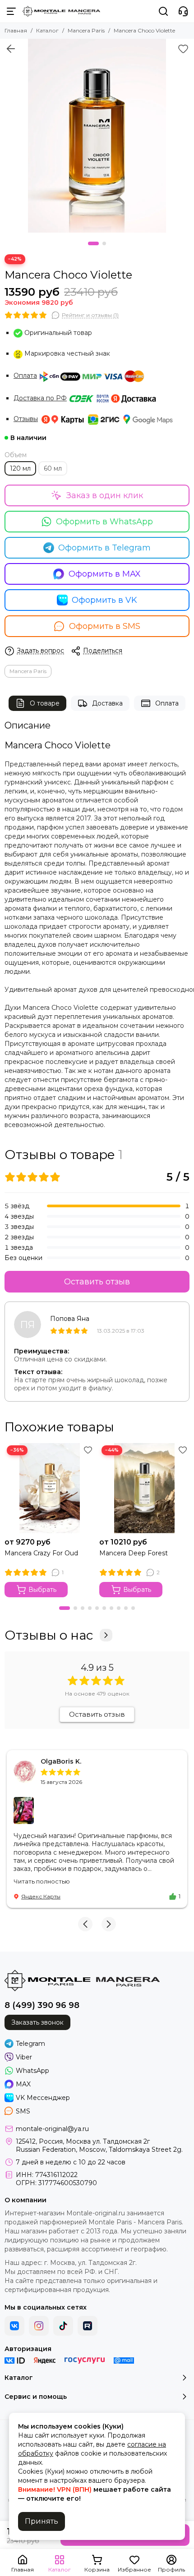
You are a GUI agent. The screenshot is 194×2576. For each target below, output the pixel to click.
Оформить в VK (104, 600)
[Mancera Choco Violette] (97, 136)
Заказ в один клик (105, 495)
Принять (42, 2521)
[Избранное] (183, 49)
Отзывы (26, 419)
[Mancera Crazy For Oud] (50, 1488)
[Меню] (11, 11)
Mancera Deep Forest (134, 1553)
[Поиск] (163, 11)
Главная (16, 30)
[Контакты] (183, 11)
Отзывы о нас (49, 1635)
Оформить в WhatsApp (104, 522)
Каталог (47, 30)
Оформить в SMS (105, 626)
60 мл (53, 468)
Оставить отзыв (97, 1282)
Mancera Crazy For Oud (41, 1553)
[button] (93, 243)
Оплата (25, 376)
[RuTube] (88, 2326)
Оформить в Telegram (104, 548)
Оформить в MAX (105, 574)
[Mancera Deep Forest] (144, 1488)
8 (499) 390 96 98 (42, 2005)
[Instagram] (39, 2326)
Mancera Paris (86, 30)
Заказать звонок (37, 2022)
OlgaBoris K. (61, 1761)
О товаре (45, 703)
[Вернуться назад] (11, 49)
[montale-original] (61, 11)
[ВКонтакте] (14, 2326)
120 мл (20, 468)
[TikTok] (63, 2326)
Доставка (107, 703)
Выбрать (42, 1590)
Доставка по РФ (40, 398)
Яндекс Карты (41, 1896)
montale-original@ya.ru (52, 2129)
